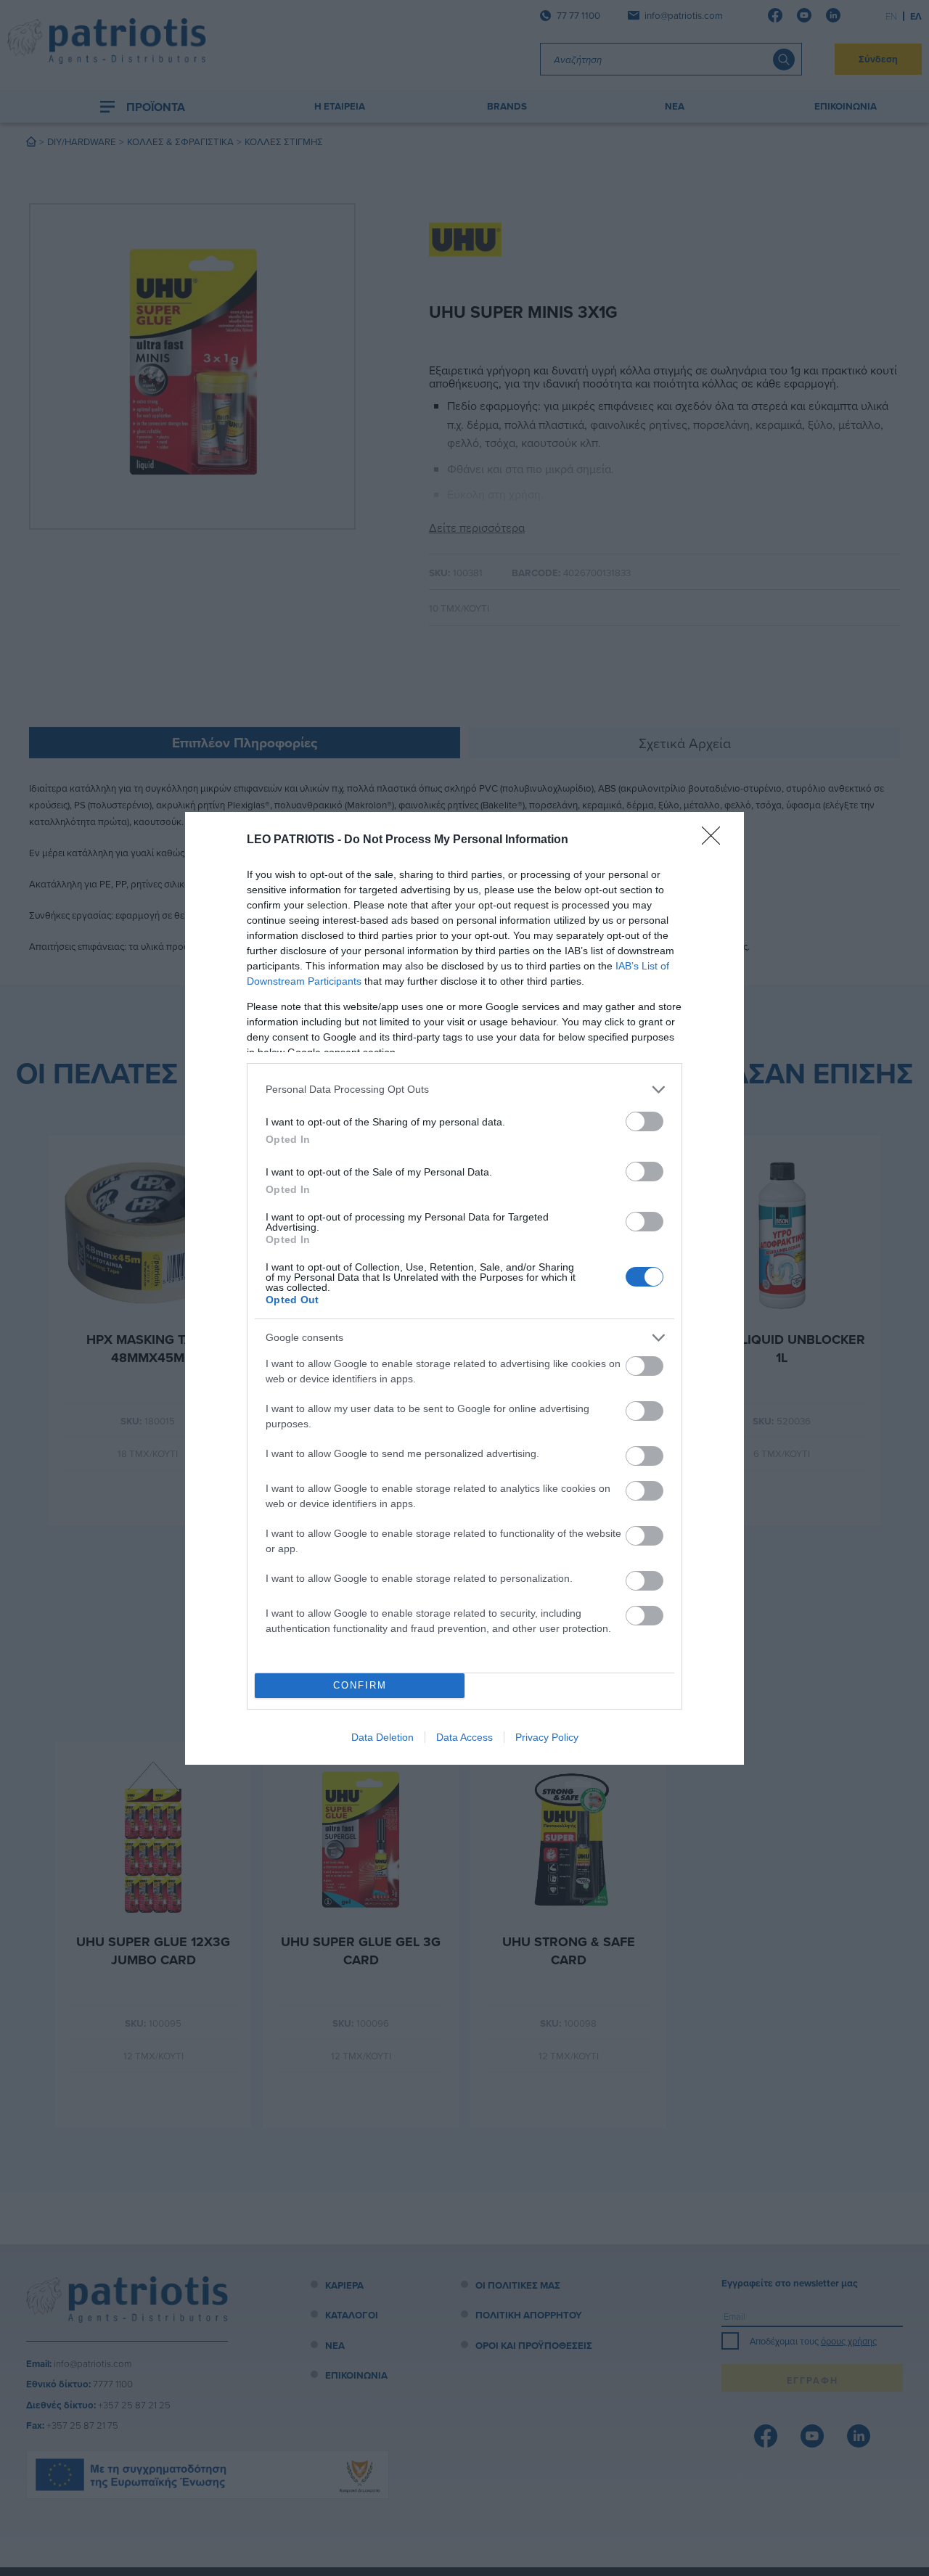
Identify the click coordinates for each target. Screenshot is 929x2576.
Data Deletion (382, 1737)
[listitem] (464, 1090)
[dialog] (464, 1288)
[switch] (644, 1121)
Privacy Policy (547, 1737)
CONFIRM (360, 1685)
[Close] (716, 840)
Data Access (464, 1737)
